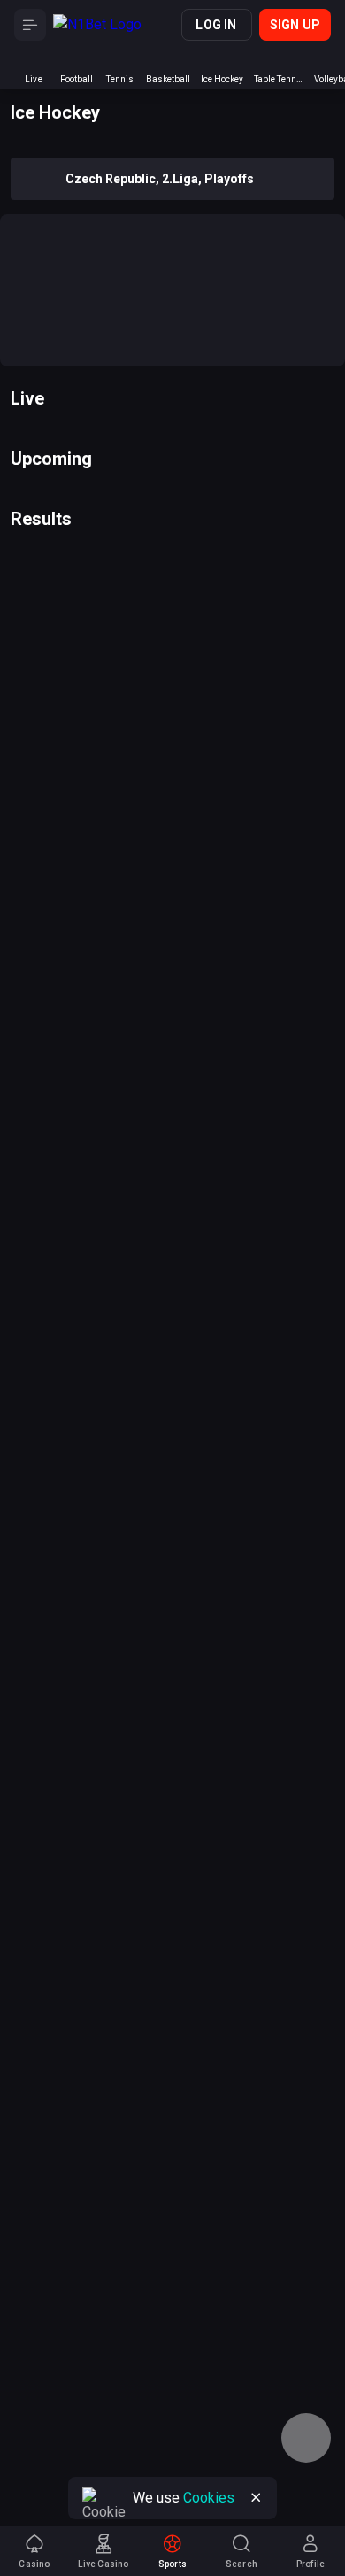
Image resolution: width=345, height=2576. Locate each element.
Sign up (295, 25)
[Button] (30, 25)
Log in (216, 25)
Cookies (209, 2498)
